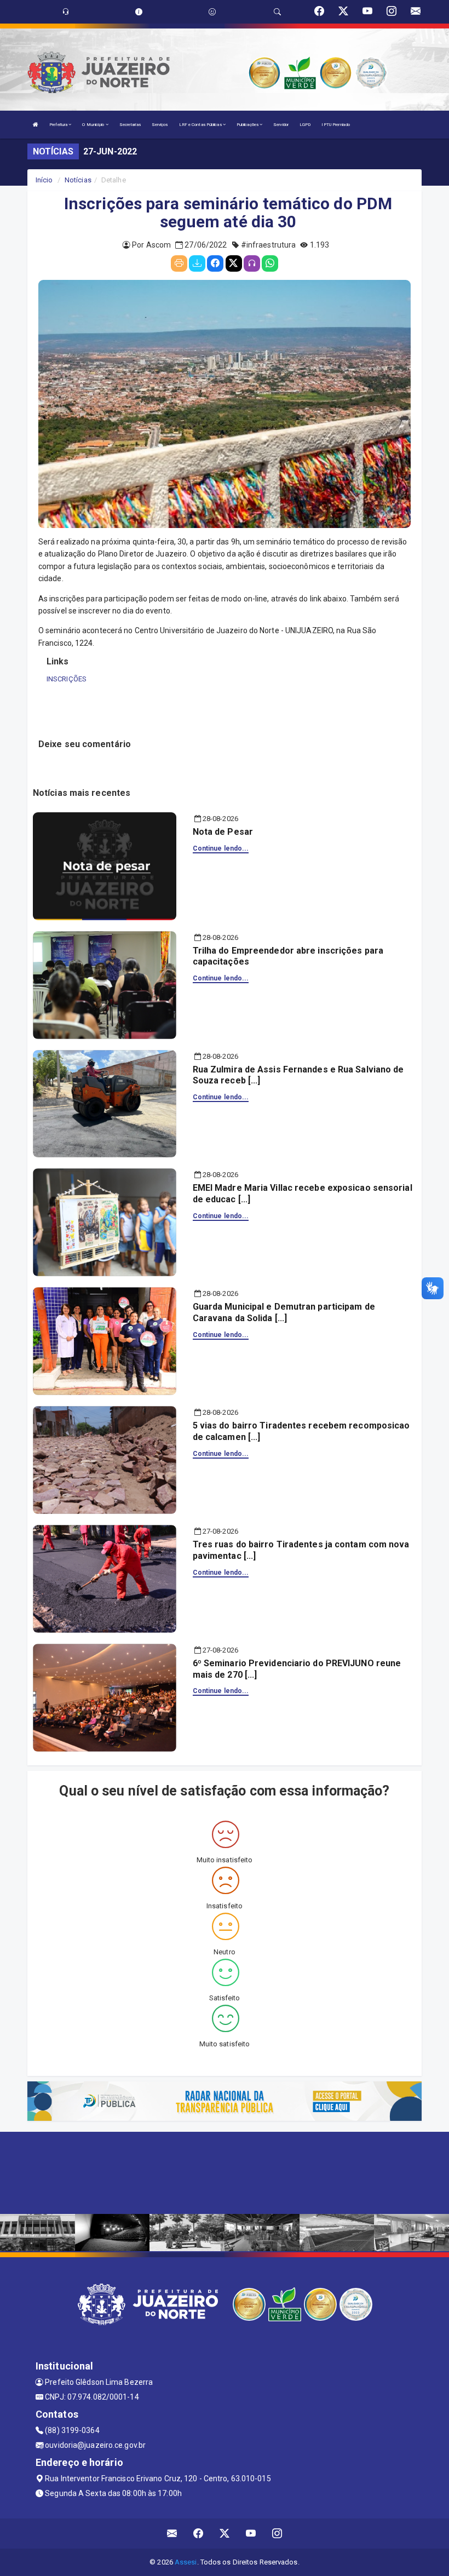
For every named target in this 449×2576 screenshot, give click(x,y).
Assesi (186, 2562)
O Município (94, 125)
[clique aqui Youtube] (251, 2534)
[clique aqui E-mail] (172, 2534)
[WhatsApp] (270, 263)
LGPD (305, 125)
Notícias (78, 180)
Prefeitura (59, 125)
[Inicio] (36, 125)
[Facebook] (215, 263)
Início (44, 180)
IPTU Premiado (335, 125)
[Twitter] (234, 263)
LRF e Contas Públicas (201, 125)
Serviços (160, 125)
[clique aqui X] (225, 2534)
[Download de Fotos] (197, 263)
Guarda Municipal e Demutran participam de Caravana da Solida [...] (284, 1312)
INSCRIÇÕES (67, 679)
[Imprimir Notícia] (179, 263)
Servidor (281, 125)
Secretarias (130, 125)
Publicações (248, 125)
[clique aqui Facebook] (198, 2534)
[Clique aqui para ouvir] (252, 263)
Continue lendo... (221, 848)
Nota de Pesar (223, 832)
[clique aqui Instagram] (277, 2534)
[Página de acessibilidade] (212, 12)
